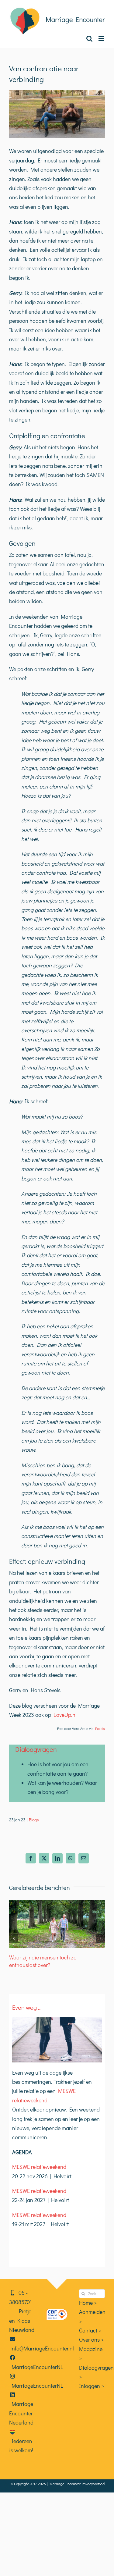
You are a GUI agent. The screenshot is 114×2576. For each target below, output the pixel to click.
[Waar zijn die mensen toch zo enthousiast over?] (57, 1904)
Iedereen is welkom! (21, 2446)
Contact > (90, 2330)
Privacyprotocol (93, 2484)
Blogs (34, 1820)
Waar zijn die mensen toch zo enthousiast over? (43, 1961)
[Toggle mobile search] (89, 39)
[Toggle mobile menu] (102, 39)
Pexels (100, 1728)
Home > (88, 2303)
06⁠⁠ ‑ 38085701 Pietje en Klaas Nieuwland (22, 2311)
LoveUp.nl (65, 1715)
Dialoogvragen (36, 1749)
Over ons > (91, 2339)
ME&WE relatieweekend (39, 2167)
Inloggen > (92, 2386)
